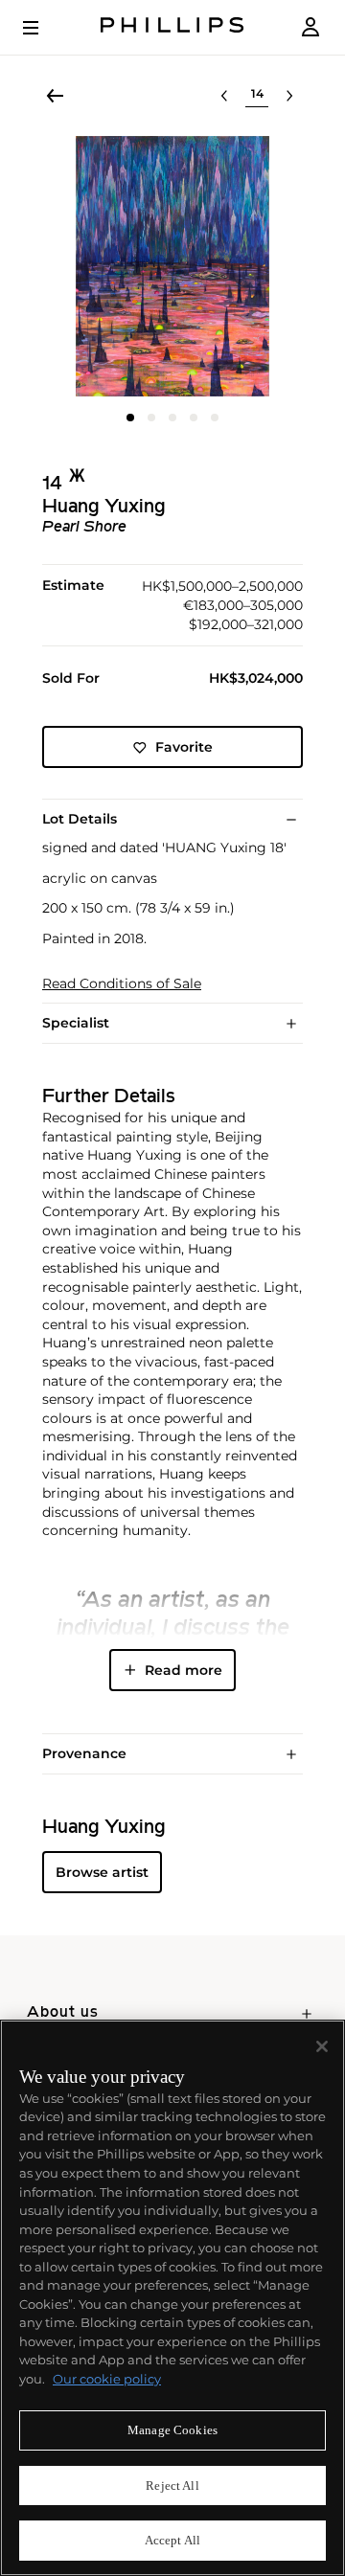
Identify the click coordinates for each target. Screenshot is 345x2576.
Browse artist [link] (102, 1872)
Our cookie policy (107, 2379)
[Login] (310, 27)
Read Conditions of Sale (122, 984)
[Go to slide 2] (151, 418)
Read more (184, 1670)
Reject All (172, 2486)
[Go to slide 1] (130, 418)
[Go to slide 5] (215, 418)
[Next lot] (289, 96)
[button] (172, 266)
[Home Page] (172, 27)
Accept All (172, 2540)
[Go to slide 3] (172, 418)
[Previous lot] (224, 96)
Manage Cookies (172, 2430)
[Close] (322, 2046)
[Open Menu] (44, 28)
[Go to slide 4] (194, 418)
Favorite (184, 747)
